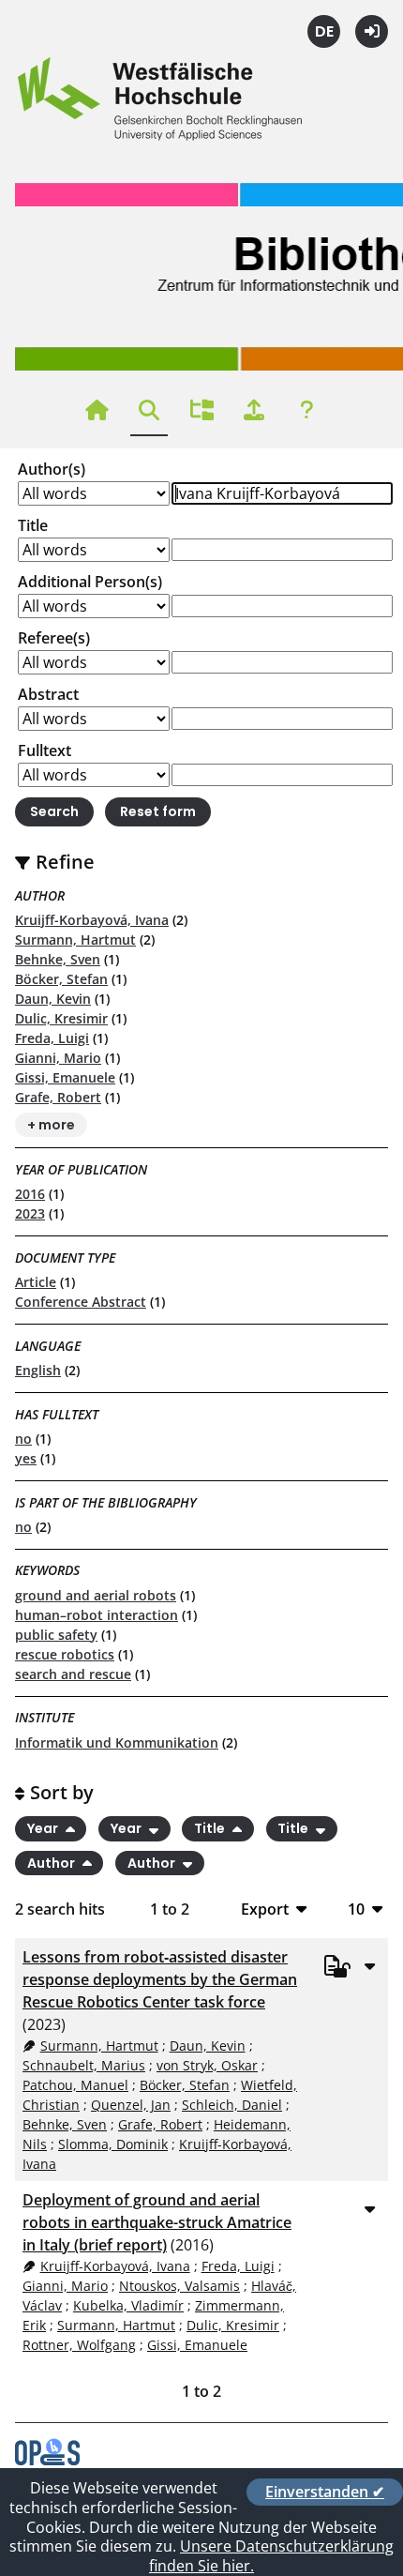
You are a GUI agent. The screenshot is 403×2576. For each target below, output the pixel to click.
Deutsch (324, 31)
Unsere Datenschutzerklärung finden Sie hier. (271, 2556)
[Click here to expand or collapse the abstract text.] (369, 1965)
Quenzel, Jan (131, 2105)
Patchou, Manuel (75, 2085)
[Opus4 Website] (47, 2460)
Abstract (48, 694)
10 (356, 1909)
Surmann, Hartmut (75, 939)
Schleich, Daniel (232, 2105)
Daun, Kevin (53, 999)
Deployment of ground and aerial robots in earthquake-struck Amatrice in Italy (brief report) (157, 2222)
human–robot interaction (97, 1615)
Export (265, 1909)
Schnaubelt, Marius (84, 2065)
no (23, 1439)
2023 (30, 1213)
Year (44, 1828)
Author (52, 1863)
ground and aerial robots (96, 1595)
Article (36, 1282)
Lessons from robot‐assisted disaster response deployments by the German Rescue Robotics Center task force (160, 1979)
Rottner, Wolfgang (79, 2345)
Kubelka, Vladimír (128, 2305)
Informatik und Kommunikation (117, 1743)
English (38, 1370)
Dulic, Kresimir (61, 1018)
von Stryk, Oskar (207, 2065)
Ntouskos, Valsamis (179, 2286)
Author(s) (52, 469)
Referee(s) (54, 638)
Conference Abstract (81, 1302)
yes (26, 1458)
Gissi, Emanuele (65, 1077)
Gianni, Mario (58, 1058)
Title (33, 525)
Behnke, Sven (58, 959)
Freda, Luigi (52, 1038)
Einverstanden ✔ (325, 2492)
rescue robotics (65, 1654)
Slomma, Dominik (113, 2144)
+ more (51, 1125)
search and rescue (73, 1674)
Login (372, 31)
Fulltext (45, 750)
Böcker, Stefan (61, 979)
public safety (56, 1635)
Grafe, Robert (58, 1097)
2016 (30, 1194)
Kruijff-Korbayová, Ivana (92, 920)
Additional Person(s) (90, 582)
